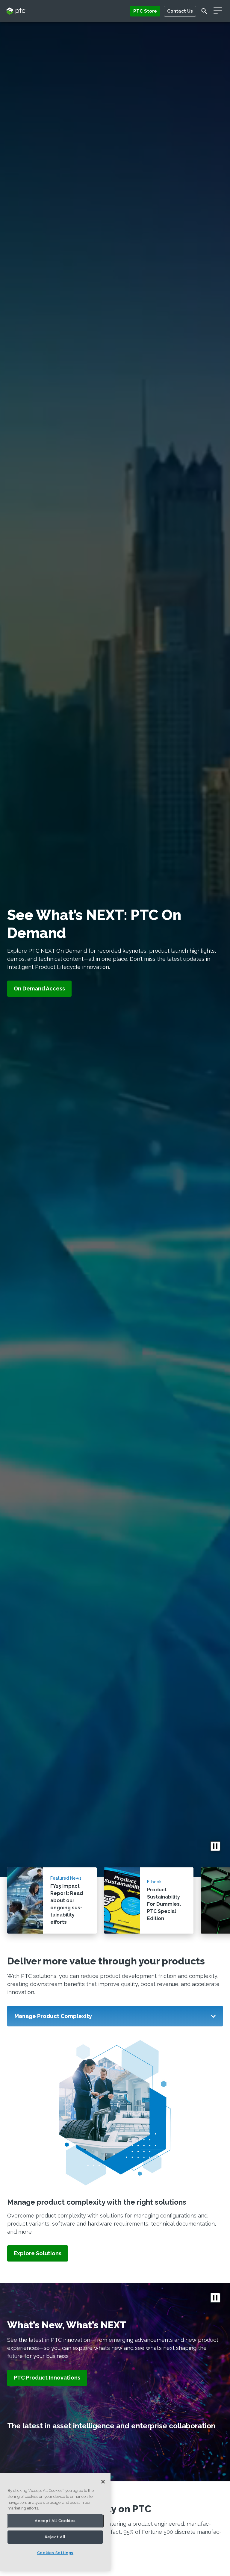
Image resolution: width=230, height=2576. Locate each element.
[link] (38, 2254)
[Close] (103, 2482)
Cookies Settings (55, 2553)
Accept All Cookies (55, 2521)
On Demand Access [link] (39, 989)
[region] (55, 2522)
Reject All (55, 2537)
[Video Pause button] (215, 1846)
